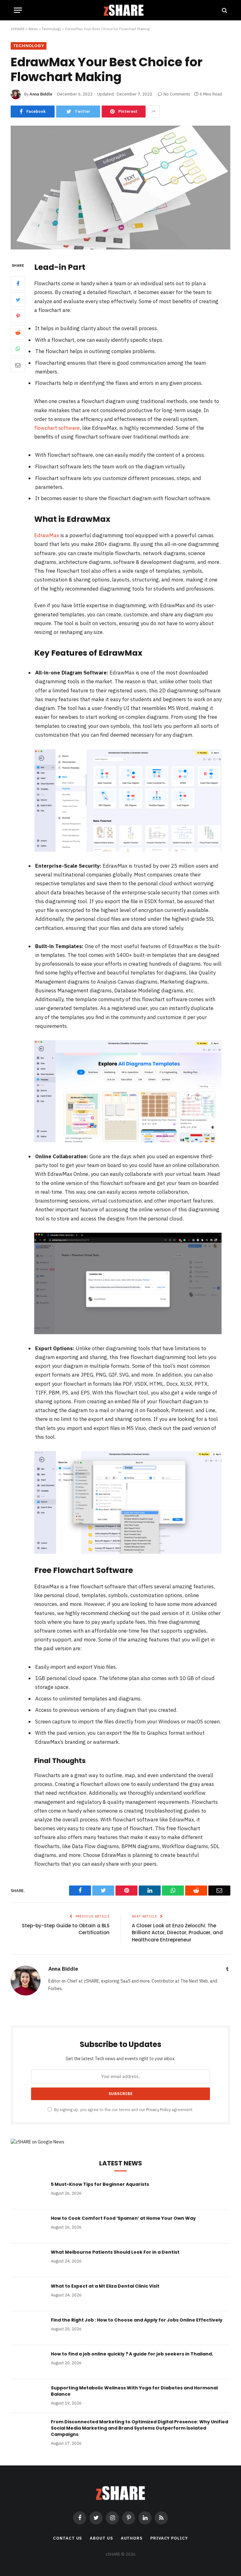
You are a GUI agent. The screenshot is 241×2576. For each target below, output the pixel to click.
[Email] (18, 365)
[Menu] (18, 10)
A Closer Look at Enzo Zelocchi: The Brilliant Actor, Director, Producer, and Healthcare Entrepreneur (177, 1933)
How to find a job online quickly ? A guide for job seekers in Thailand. (132, 2354)
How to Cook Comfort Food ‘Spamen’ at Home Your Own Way (123, 2218)
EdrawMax (47, 535)
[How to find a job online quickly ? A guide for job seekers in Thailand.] (28, 2362)
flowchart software (57, 428)
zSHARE (18, 29)
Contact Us (67, 2538)
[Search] (224, 10)
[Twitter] (18, 300)
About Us (101, 2538)
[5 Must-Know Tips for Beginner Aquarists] (28, 2192)
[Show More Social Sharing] (153, 112)
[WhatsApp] (18, 349)
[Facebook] (18, 283)
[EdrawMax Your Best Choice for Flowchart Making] (120, 248)
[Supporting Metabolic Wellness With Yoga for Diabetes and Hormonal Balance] (28, 2396)
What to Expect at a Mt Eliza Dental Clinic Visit (105, 2286)
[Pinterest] (18, 316)
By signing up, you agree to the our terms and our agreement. (123, 2109)
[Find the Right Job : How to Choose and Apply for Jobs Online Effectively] (28, 2328)
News (33, 29)
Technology (51, 29)
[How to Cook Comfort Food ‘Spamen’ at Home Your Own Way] (28, 2226)
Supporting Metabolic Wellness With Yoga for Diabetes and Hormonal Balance (134, 2391)
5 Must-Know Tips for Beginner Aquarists (100, 2184)
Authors (132, 2538)
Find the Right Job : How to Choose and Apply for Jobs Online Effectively (137, 2320)
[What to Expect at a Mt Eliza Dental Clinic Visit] (28, 2294)
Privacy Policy (158, 2109)
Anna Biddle (41, 94)
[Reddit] (18, 332)
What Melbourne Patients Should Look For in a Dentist (115, 2252)
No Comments (177, 94)
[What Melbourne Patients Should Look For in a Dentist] (28, 2260)
